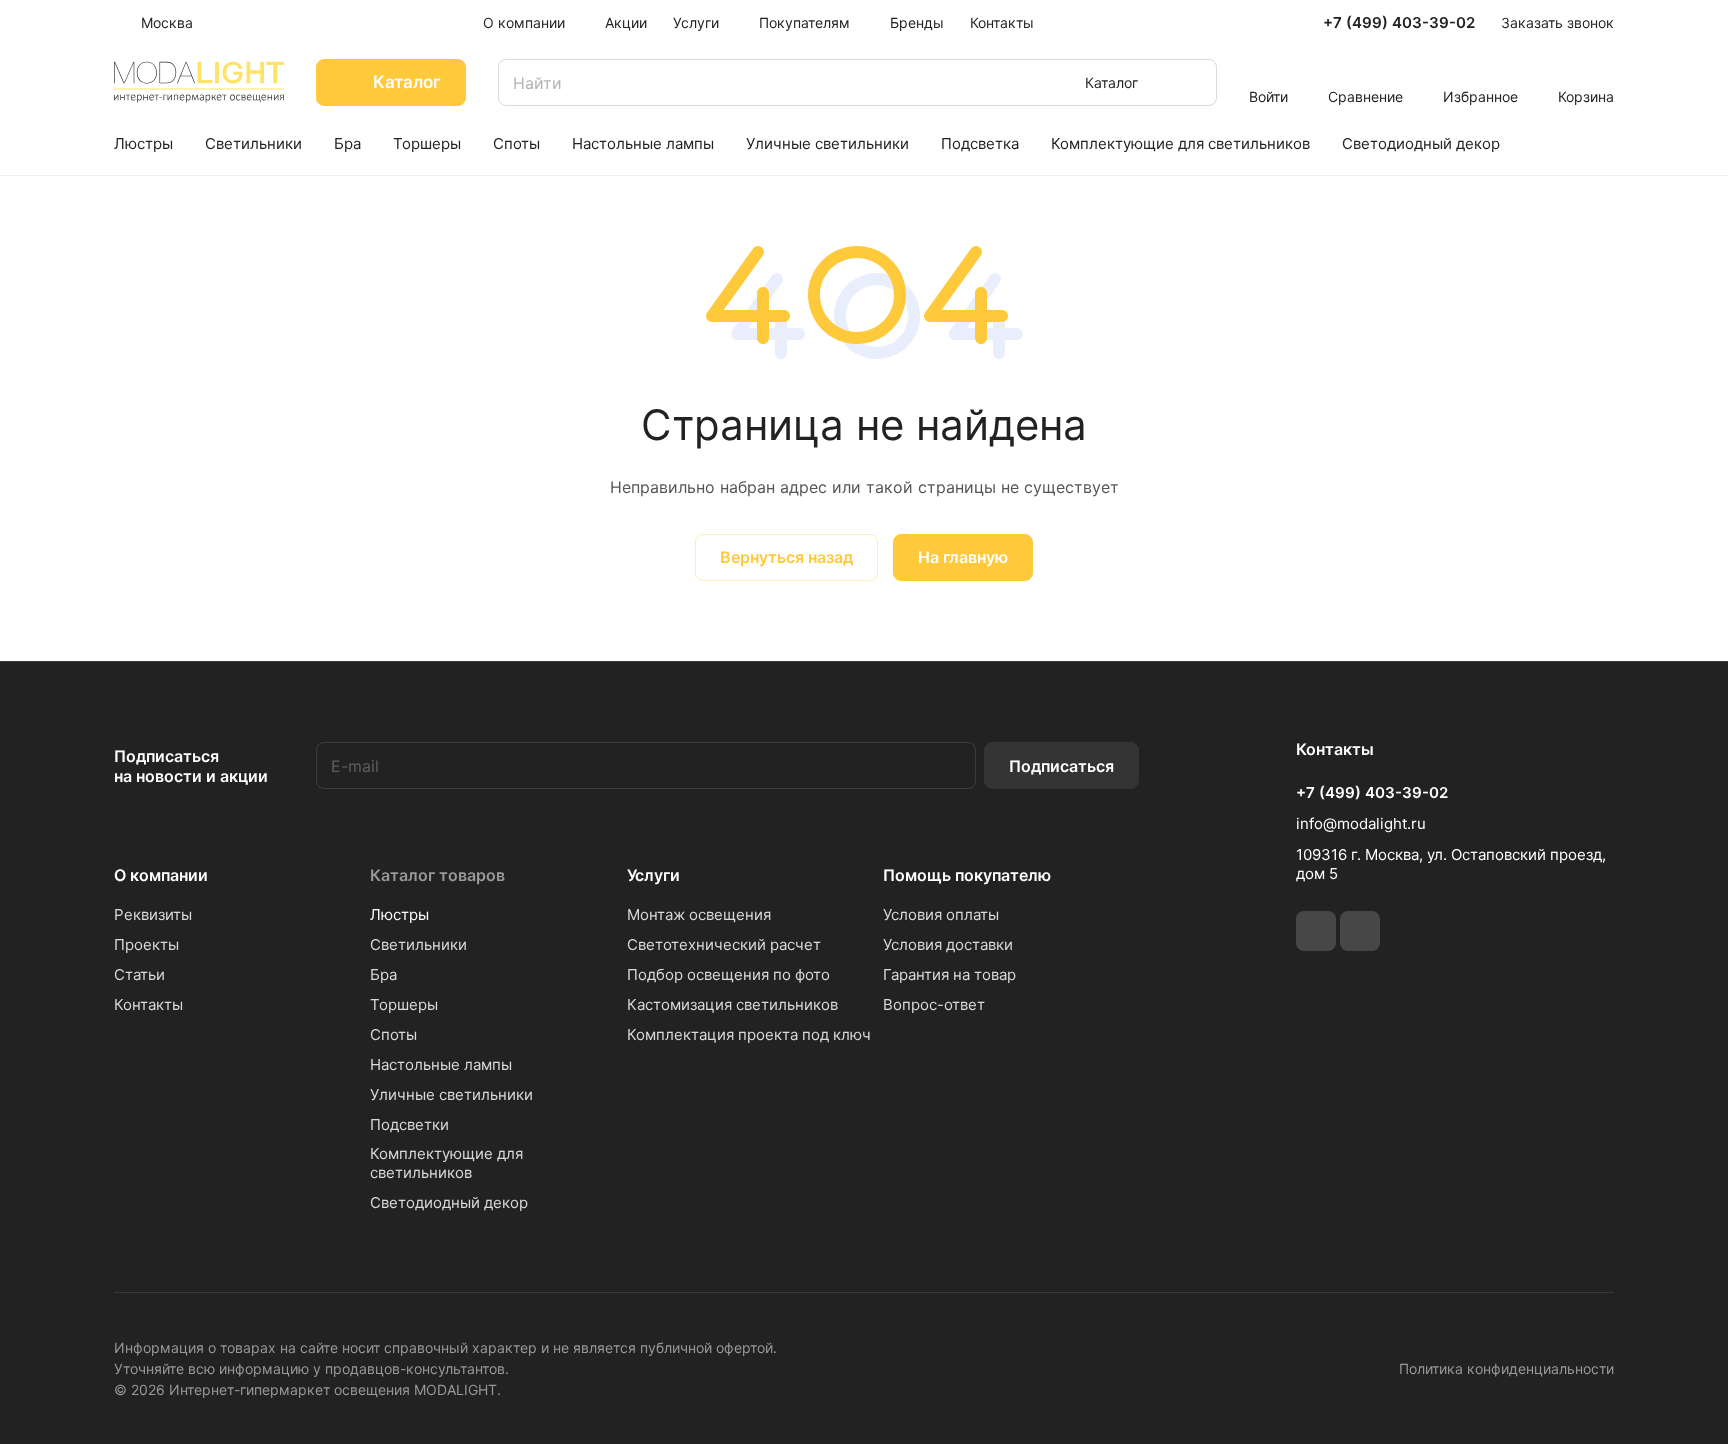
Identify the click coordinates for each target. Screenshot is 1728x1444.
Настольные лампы (441, 1064)
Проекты (146, 944)
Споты (393, 1034)
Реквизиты (153, 914)
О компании (161, 875)
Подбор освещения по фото (728, 974)
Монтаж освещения (699, 914)
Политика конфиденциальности (1506, 1368)
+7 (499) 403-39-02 (1399, 23)
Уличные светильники (451, 1094)
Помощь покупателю (967, 875)
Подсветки (409, 1124)
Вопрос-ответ (934, 1004)
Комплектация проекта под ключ (749, 1034)
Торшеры (404, 1004)
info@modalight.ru (1361, 823)
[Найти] (1192, 82)
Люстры (399, 914)
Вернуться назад (786, 557)
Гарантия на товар (949, 974)
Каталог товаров (437, 875)
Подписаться (1061, 766)
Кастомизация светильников (732, 1004)
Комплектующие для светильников (446, 1163)
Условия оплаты (941, 914)
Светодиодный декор (449, 1202)
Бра (383, 974)
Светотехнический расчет (724, 944)
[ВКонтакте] (1316, 931)
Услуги (653, 875)
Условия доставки (948, 944)
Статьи (139, 974)
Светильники (418, 944)
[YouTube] (1360, 931)
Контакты (148, 1004)
